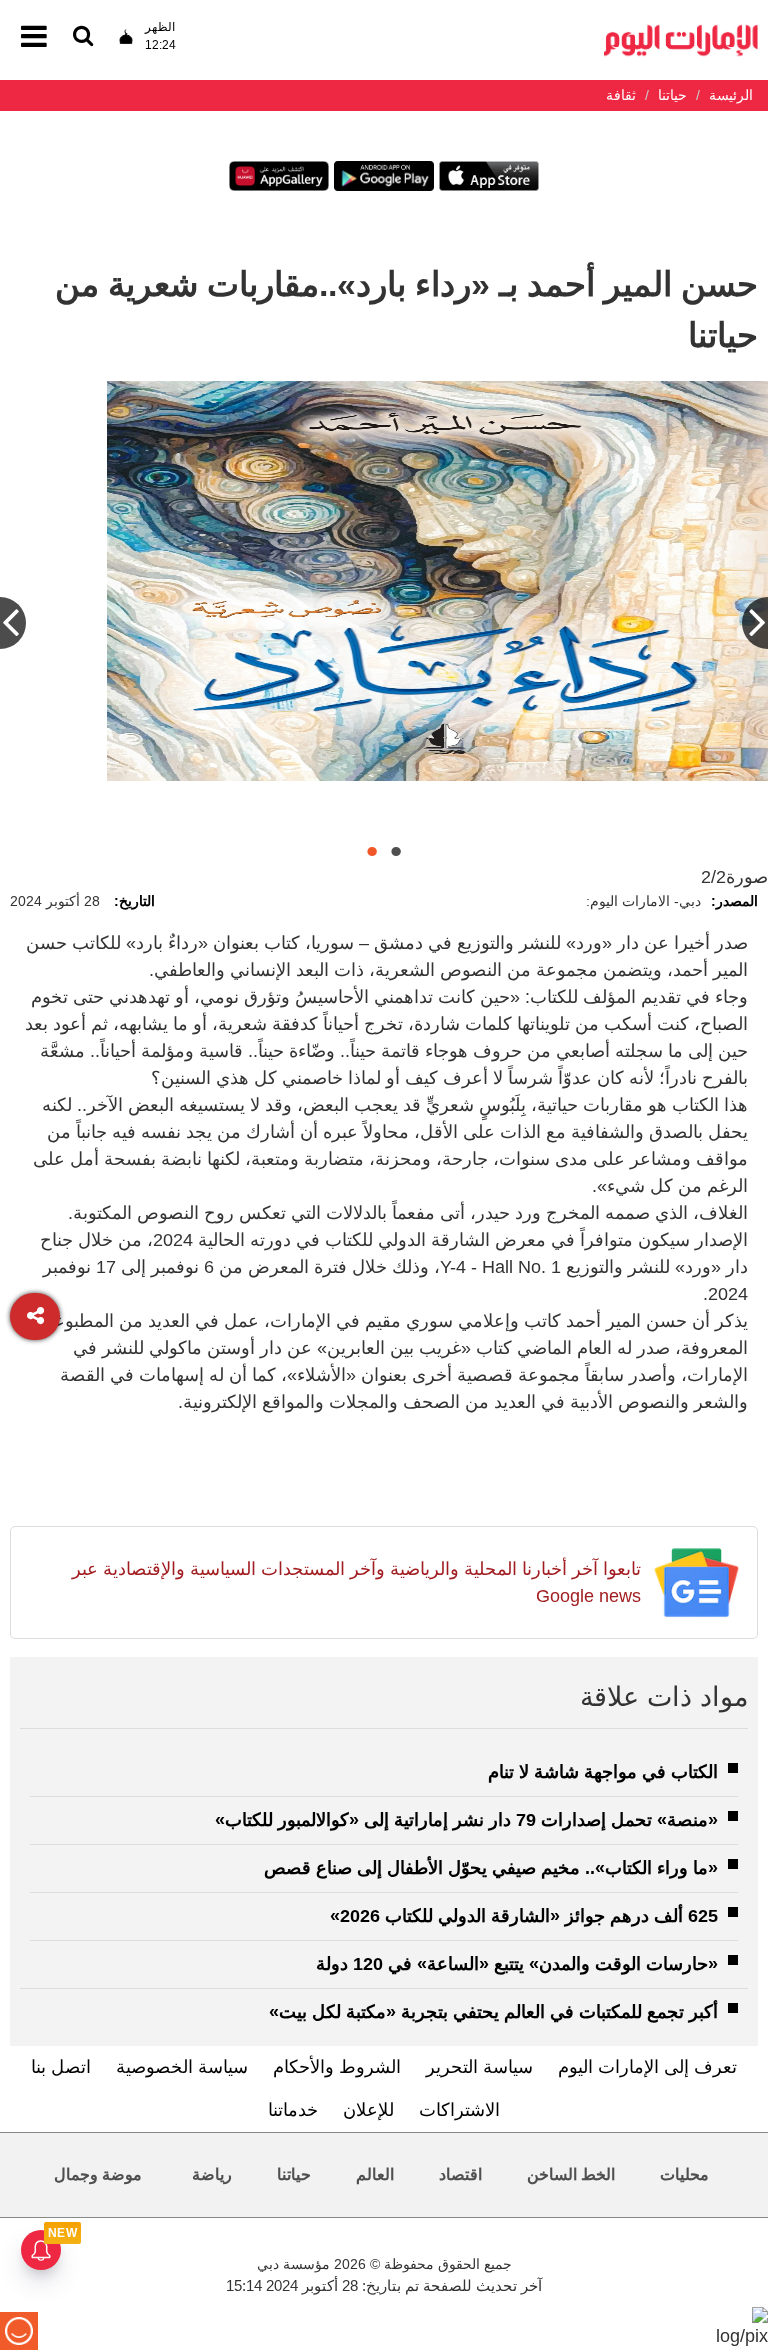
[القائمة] (83, 37)
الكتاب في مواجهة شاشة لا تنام (603, 1772)
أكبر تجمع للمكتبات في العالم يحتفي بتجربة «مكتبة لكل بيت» (493, 2012)
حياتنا (294, 2174)
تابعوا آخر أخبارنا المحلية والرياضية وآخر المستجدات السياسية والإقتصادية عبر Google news (356, 1582)
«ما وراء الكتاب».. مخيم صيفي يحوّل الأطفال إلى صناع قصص (491, 1868)
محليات (684, 2174)
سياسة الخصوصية (182, 2067)
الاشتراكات (459, 2110)
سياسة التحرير (479, 2067)
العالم (375, 2174)
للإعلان (368, 2110)
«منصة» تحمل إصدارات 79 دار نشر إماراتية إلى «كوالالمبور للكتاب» (466, 1820)
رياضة (212, 2174)
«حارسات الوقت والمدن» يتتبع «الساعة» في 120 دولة (517, 1964)
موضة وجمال (98, 2174)
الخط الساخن (571, 2174)
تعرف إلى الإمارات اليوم (647, 2067)
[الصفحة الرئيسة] (681, 30)
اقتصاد (460, 2174)
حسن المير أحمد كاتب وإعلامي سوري (592, 806)
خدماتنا (293, 2110)
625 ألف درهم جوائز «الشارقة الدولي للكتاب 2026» (524, 1916)
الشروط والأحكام (337, 2067)
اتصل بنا (61, 2067)
